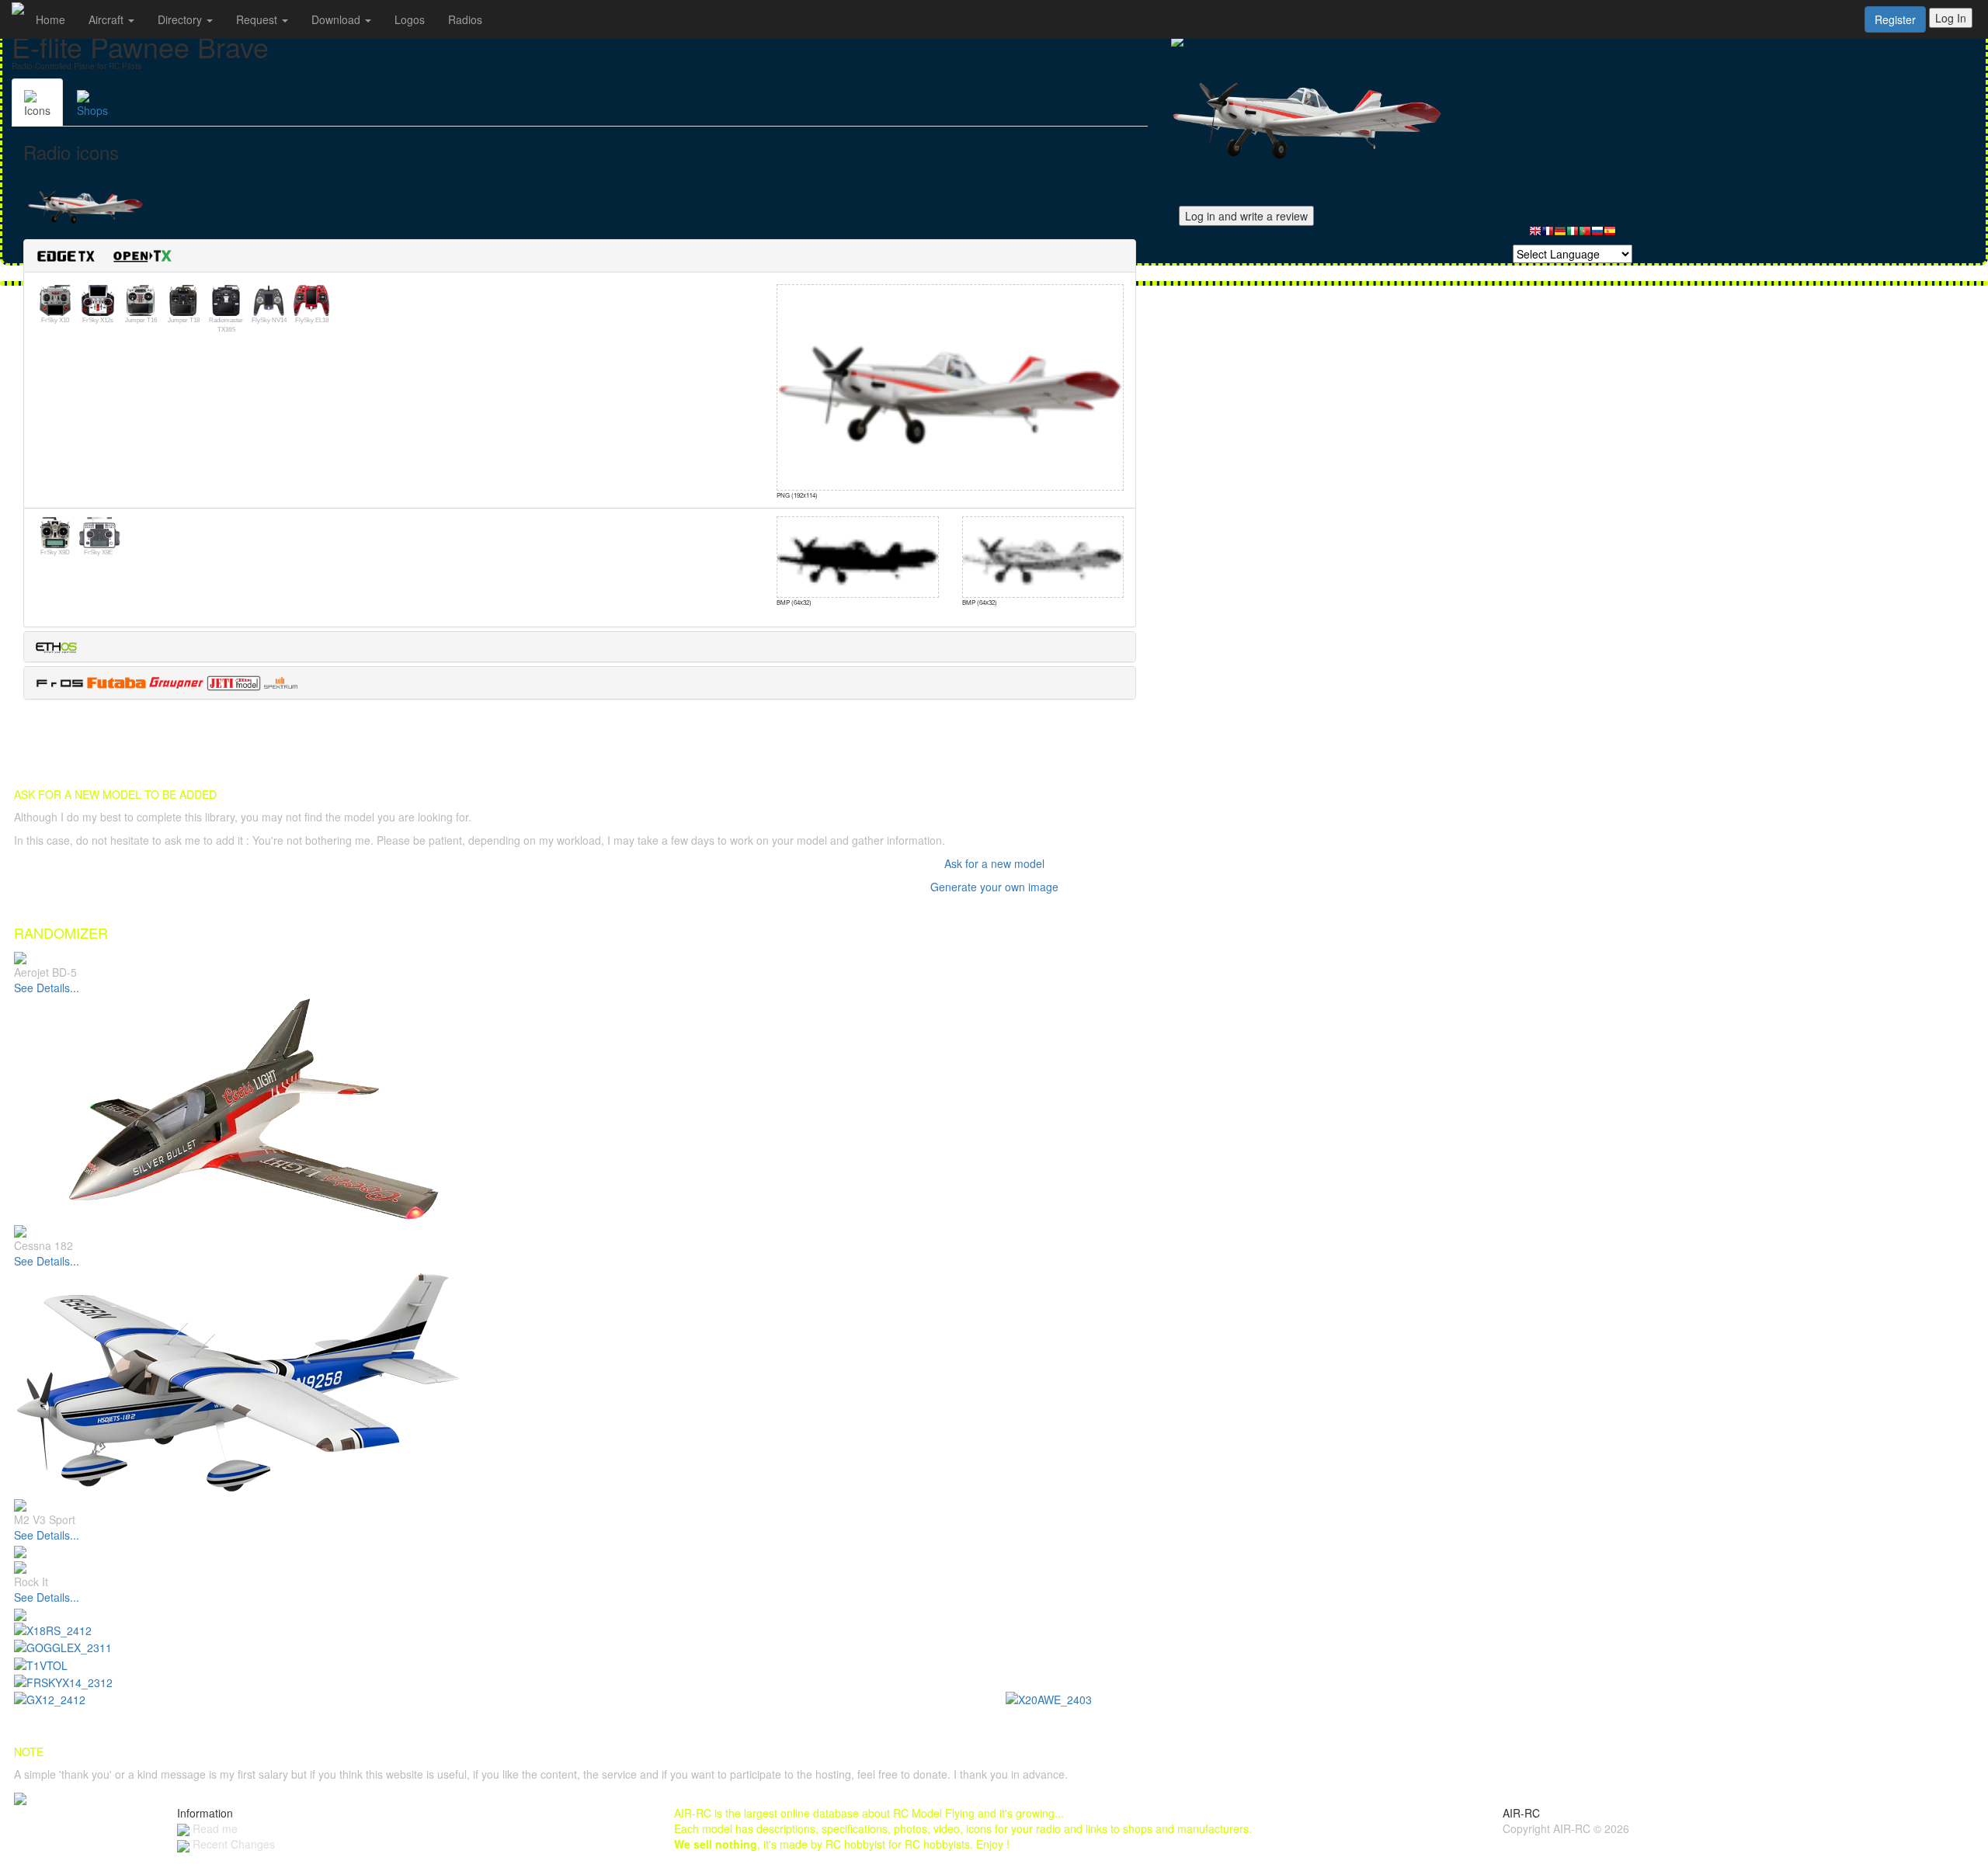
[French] (1548, 235)
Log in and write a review (1246, 216)
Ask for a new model (994, 863)
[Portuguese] (1585, 235)
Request (258, 19)
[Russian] (1597, 235)
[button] (110, 254)
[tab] (580, 256)
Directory (181, 19)
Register (1895, 19)
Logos (410, 19)
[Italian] (1573, 235)
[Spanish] (1610, 235)
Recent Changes (232, 1844)
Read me (214, 1828)
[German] (1560, 235)
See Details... (47, 988)
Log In (1951, 18)
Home (50, 19)
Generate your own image (994, 887)
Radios (465, 19)
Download (337, 19)
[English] (1535, 235)
